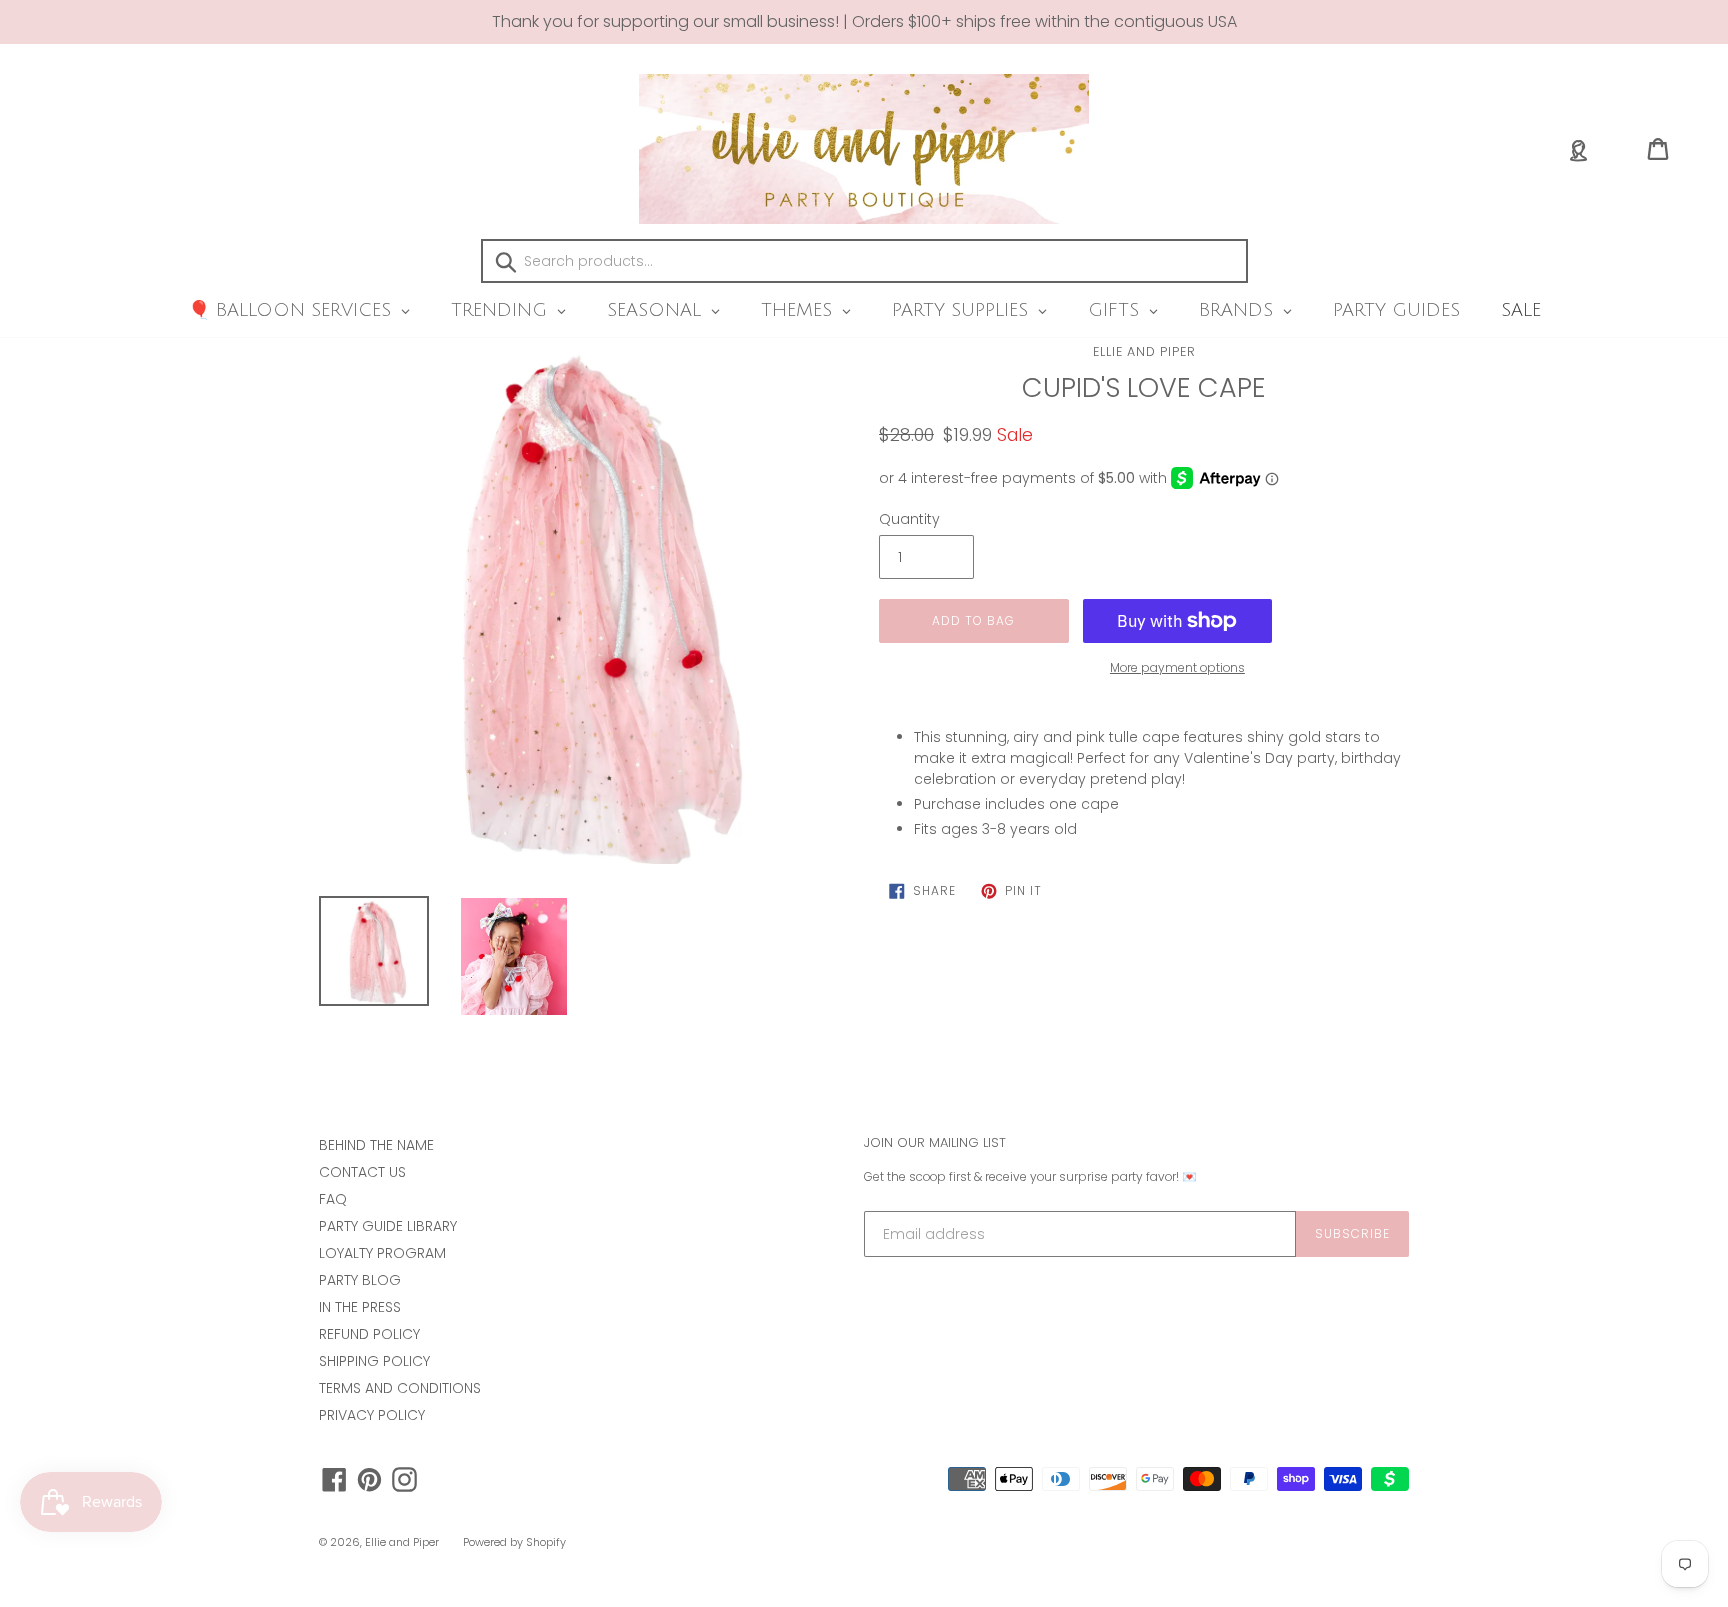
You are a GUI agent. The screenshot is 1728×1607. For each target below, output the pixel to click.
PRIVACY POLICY (372, 1415)
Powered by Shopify (514, 1542)
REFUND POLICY (369, 1334)
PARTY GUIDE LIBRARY (388, 1226)
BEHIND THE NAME (376, 1145)
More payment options (1177, 667)
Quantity (909, 519)
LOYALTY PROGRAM (382, 1253)
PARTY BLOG (360, 1280)
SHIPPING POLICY (374, 1361)
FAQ (333, 1199)
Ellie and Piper (1144, 351)
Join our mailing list (935, 1143)
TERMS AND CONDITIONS (400, 1388)
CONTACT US (362, 1172)
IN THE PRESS (360, 1307)
